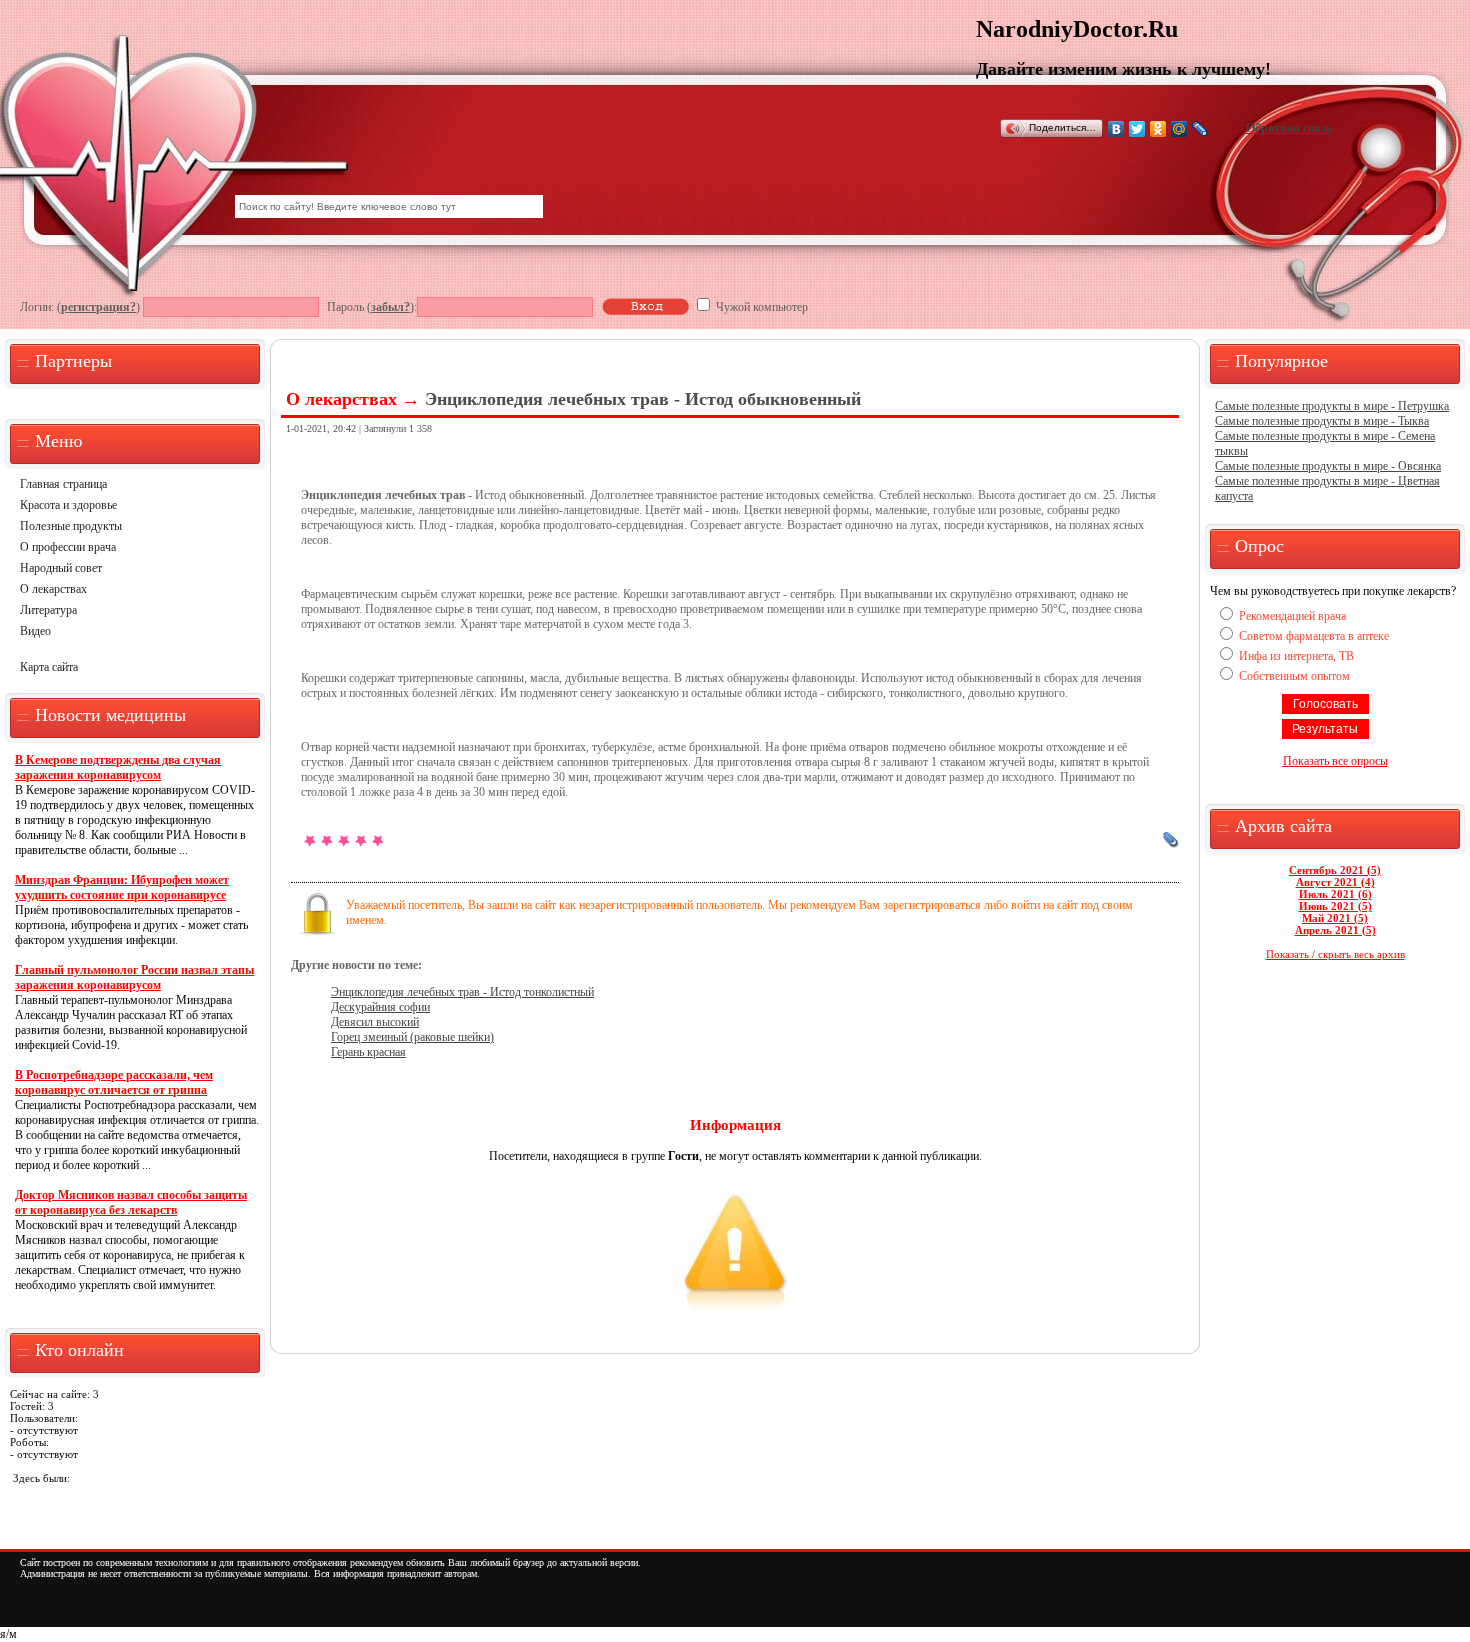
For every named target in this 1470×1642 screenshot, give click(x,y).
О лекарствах (53, 589)
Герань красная (368, 1052)
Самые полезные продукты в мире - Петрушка (1332, 406)
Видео (35, 631)
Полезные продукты (71, 526)
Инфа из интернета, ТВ (1296, 656)
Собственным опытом (1294, 676)
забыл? (390, 307)
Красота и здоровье (68, 505)
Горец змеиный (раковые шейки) (412, 1037)
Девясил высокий (375, 1022)
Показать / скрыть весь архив (1335, 954)
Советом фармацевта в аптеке (1314, 636)
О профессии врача (68, 547)
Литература (48, 610)
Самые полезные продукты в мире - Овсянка (1328, 466)
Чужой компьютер (760, 307)
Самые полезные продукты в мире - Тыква (1322, 421)
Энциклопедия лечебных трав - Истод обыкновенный (643, 399)
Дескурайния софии (380, 1007)
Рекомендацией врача (1292, 616)
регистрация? (98, 307)
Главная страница (63, 484)
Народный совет (61, 568)
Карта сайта (49, 667)
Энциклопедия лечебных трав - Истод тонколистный (462, 992)
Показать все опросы (1335, 761)
